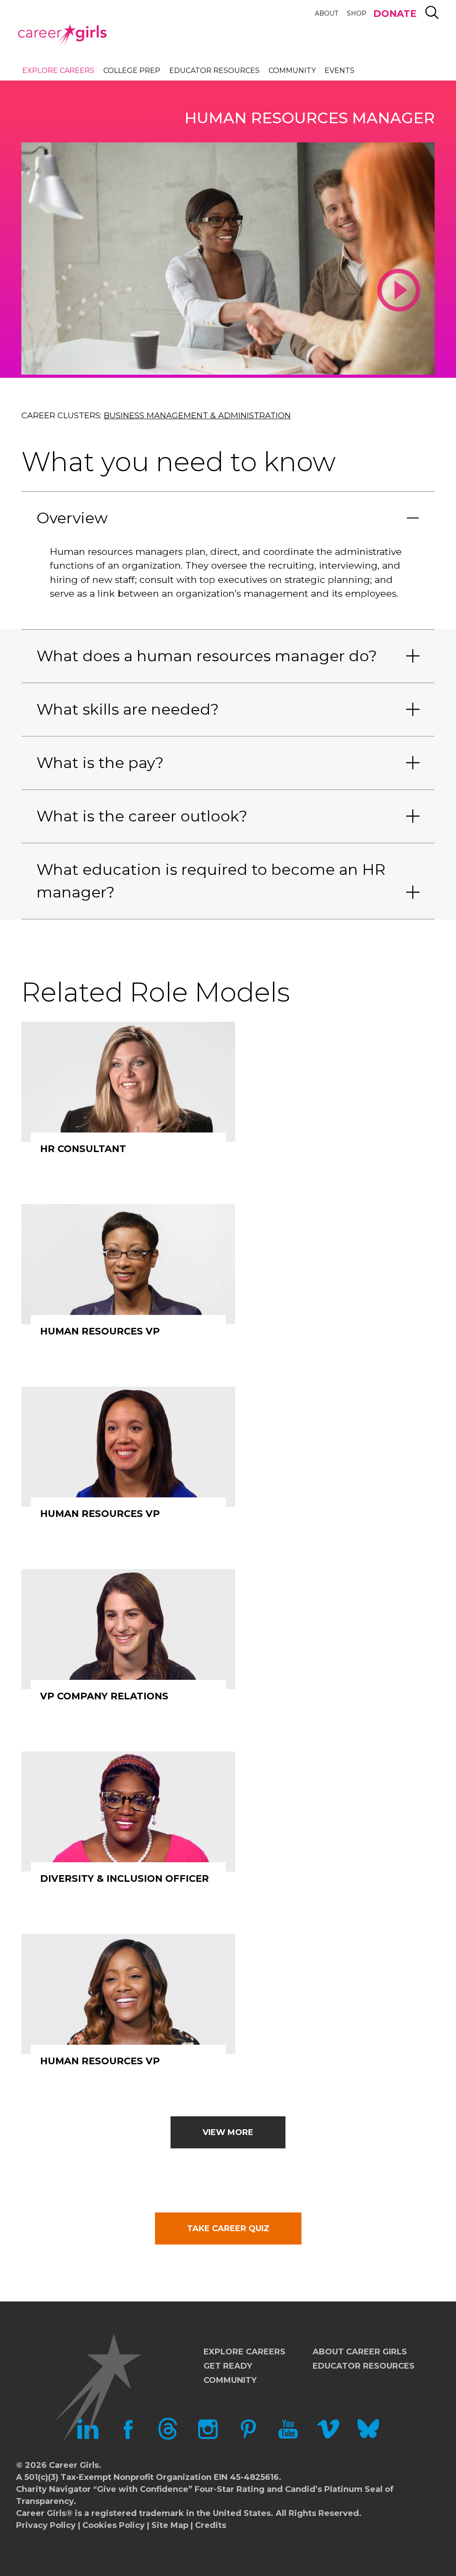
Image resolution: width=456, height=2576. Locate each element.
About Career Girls (360, 2352)
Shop (357, 13)
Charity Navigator (53, 2489)
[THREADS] (168, 2437)
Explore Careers (58, 71)
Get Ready (228, 2366)
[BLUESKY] (368, 2437)
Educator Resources (214, 71)
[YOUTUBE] (288, 2437)
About (326, 13)
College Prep (132, 71)
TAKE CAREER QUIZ (228, 2228)
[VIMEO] (328, 2437)
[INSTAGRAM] (208, 2437)
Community (292, 71)
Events (340, 71)
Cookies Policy (114, 2525)
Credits (211, 2525)
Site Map (170, 2525)
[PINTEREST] (248, 2437)
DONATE (395, 14)
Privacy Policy (46, 2525)
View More (228, 2132)
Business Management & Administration (197, 416)
